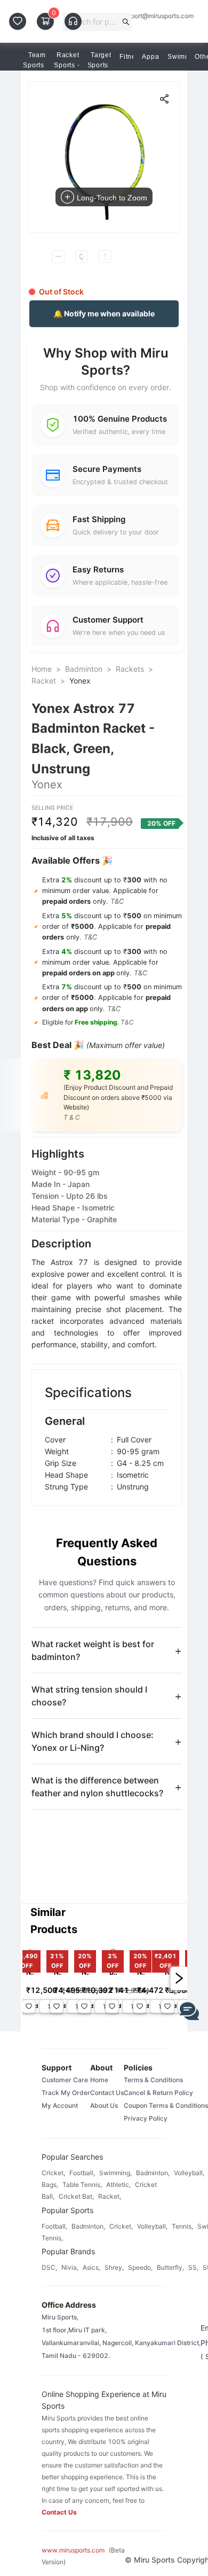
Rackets (130, 669)
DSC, (49, 2267)
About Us (104, 2105)
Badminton (84, 669)
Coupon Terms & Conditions (166, 2105)
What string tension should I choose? (89, 1696)
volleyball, (189, 2173)
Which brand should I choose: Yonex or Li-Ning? (93, 1741)
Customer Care (65, 2080)
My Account (60, 2105)
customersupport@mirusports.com (143, 16)
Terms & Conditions (153, 2080)
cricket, (53, 2173)
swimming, (115, 2173)
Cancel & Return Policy (158, 2093)
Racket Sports (66, 60)
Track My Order (66, 2093)
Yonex (80, 681)
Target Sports (99, 60)
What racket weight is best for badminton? (93, 1650)
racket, (110, 2196)
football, (82, 2173)
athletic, (118, 2185)
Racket (44, 681)
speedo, (140, 2267)
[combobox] (93, 22)
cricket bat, (76, 2196)
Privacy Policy (146, 2118)
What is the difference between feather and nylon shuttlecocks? (97, 1787)
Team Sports (34, 60)
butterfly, (170, 2267)
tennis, (182, 2226)
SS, (193, 2267)
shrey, (114, 2267)
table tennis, (82, 2185)
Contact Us (107, 2093)
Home (42, 669)
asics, (91, 2267)
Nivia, (70, 2267)
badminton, (153, 2173)
